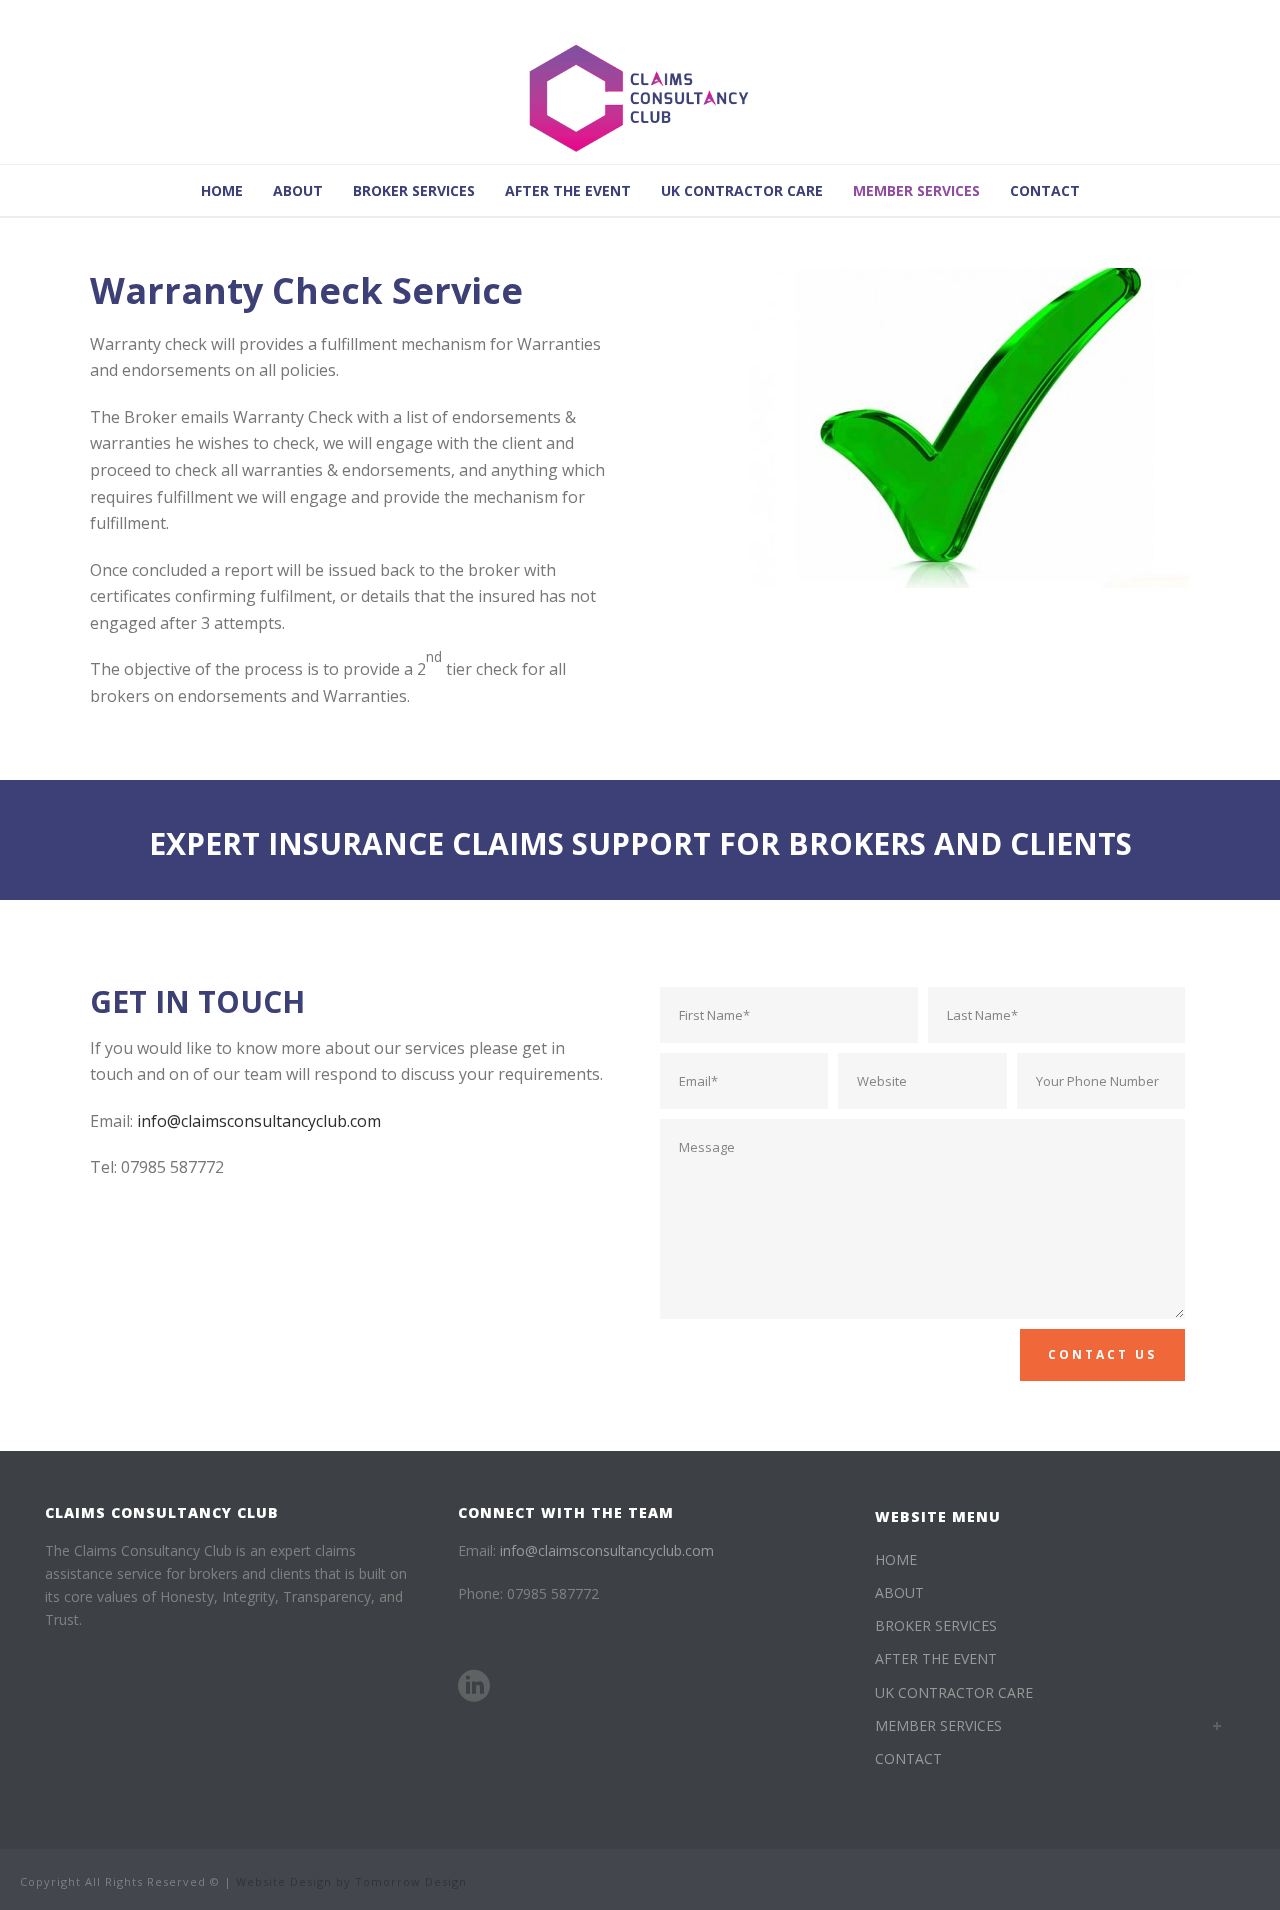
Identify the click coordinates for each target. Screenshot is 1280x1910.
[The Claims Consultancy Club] (639, 99)
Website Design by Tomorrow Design (351, 1881)
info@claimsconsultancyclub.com (259, 1121)
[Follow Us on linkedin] (474, 1686)
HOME (222, 190)
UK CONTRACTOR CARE (742, 190)
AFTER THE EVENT (568, 190)
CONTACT (1045, 190)
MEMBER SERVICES (916, 190)
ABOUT (298, 190)
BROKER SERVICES (414, 190)
